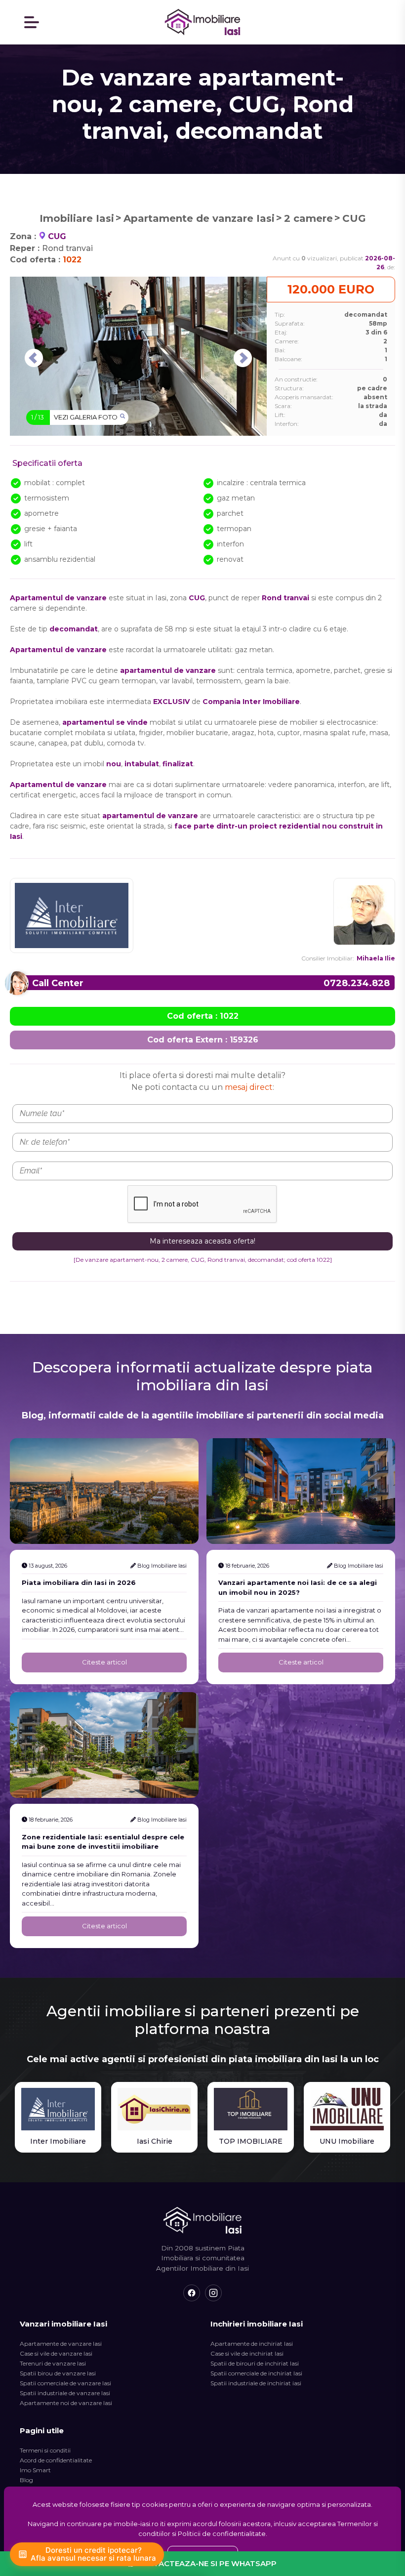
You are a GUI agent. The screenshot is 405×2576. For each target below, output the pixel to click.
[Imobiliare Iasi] (203, 22)
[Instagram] (213, 2293)
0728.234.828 (357, 983)
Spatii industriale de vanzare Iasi (65, 2393)
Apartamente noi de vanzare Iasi (66, 2403)
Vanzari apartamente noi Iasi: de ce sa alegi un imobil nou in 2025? (298, 1587)
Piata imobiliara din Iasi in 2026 (79, 1582)
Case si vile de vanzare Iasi (56, 2353)
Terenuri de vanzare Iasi (53, 2363)
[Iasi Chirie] (154, 2109)
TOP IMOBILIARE (251, 2141)
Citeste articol (104, 1662)
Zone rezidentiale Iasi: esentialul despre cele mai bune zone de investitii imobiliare (103, 1842)
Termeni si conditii (45, 2450)
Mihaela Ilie (376, 958)
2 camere (308, 218)
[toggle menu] (32, 22)
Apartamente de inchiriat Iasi (252, 2344)
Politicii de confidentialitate (222, 2534)
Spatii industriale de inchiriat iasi (256, 2383)
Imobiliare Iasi (77, 218)
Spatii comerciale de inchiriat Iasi (256, 2373)
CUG (354, 218)
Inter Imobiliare (58, 2141)
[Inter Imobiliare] (58, 2109)
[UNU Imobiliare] (347, 2109)
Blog (26, 2480)
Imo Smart (35, 2470)
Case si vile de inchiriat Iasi (247, 2353)
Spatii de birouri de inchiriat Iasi (255, 2363)
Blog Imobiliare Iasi (162, 1566)
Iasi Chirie (155, 2141)
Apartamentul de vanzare (58, 650)
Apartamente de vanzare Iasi (199, 218)
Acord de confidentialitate (56, 2460)
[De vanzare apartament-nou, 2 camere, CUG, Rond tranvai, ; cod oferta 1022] (203, 1260)
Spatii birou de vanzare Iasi (58, 2373)
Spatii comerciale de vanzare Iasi (65, 2383)
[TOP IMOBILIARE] (251, 2109)
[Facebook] (192, 2293)
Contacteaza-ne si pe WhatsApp (206, 2563)
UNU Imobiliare (347, 2141)
